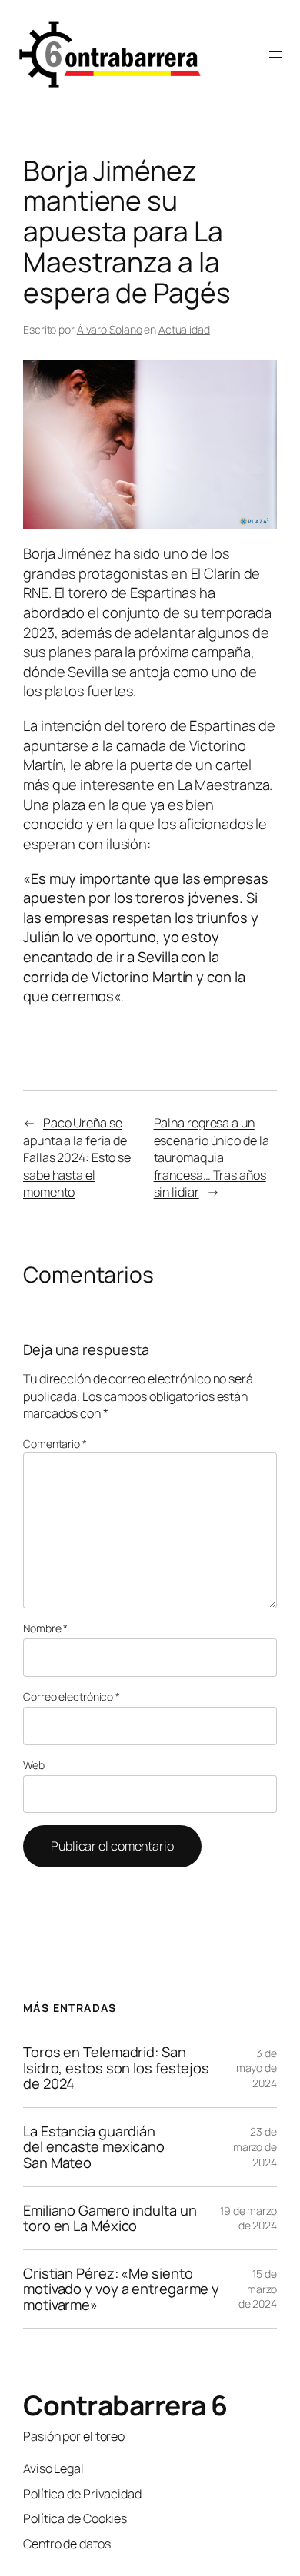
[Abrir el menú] (275, 55)
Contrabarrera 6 (125, 2405)
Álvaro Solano (110, 329)
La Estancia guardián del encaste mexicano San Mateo (94, 2147)
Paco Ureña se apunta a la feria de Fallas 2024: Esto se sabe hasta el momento (77, 1157)
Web (34, 1765)
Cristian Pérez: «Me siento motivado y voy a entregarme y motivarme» (121, 2289)
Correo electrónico (72, 1696)
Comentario (55, 1444)
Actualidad (184, 329)
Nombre (45, 1628)
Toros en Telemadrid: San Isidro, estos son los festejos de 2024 (116, 2068)
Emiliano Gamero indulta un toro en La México (110, 2218)
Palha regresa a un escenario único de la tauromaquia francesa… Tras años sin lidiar (212, 1157)
